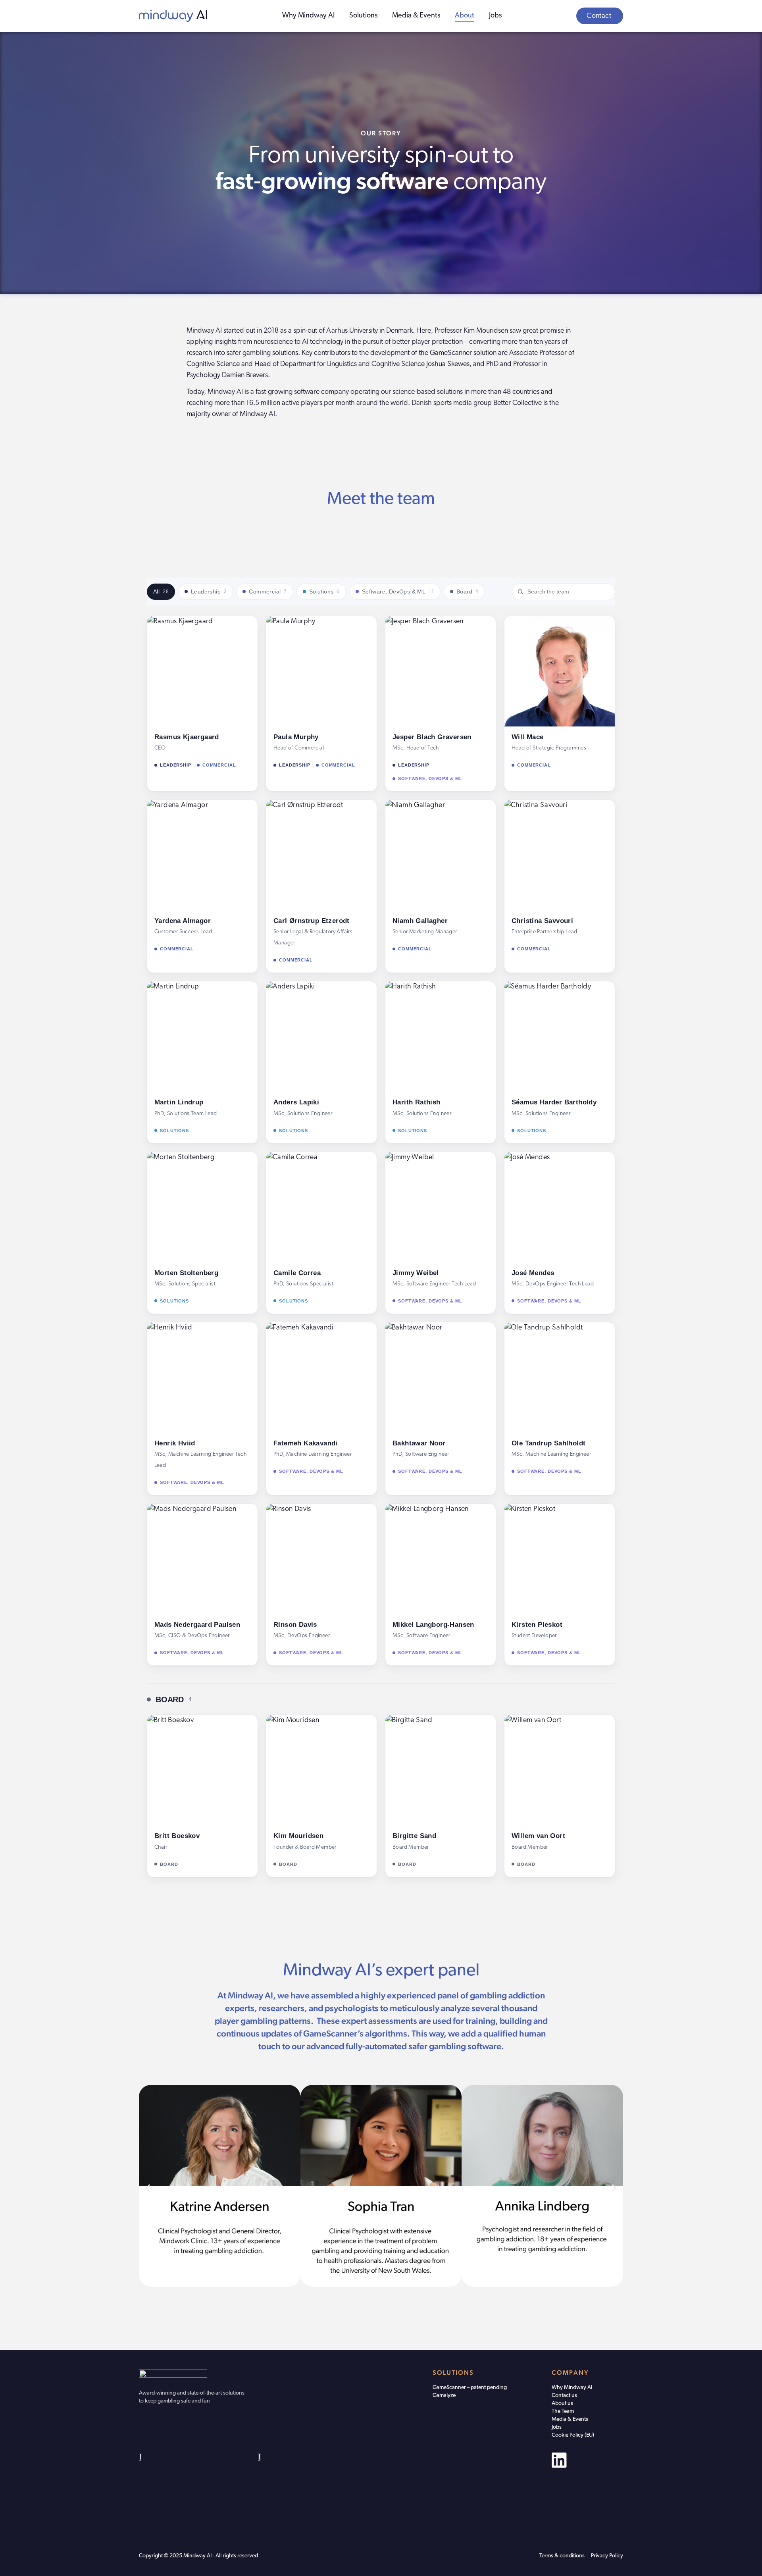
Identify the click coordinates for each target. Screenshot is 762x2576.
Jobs (495, 16)
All (161, 591)
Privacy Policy (607, 2556)
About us (562, 2404)
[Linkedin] (559, 2460)
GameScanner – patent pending (470, 2388)
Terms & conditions (562, 2556)
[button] (148, 2188)
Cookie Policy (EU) (573, 2435)
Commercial (268, 591)
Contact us (564, 2396)
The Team (563, 2411)
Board (467, 591)
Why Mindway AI (308, 16)
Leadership (209, 591)
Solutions (363, 16)
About (465, 16)
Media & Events (416, 16)
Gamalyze (444, 2396)
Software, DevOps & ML (398, 591)
